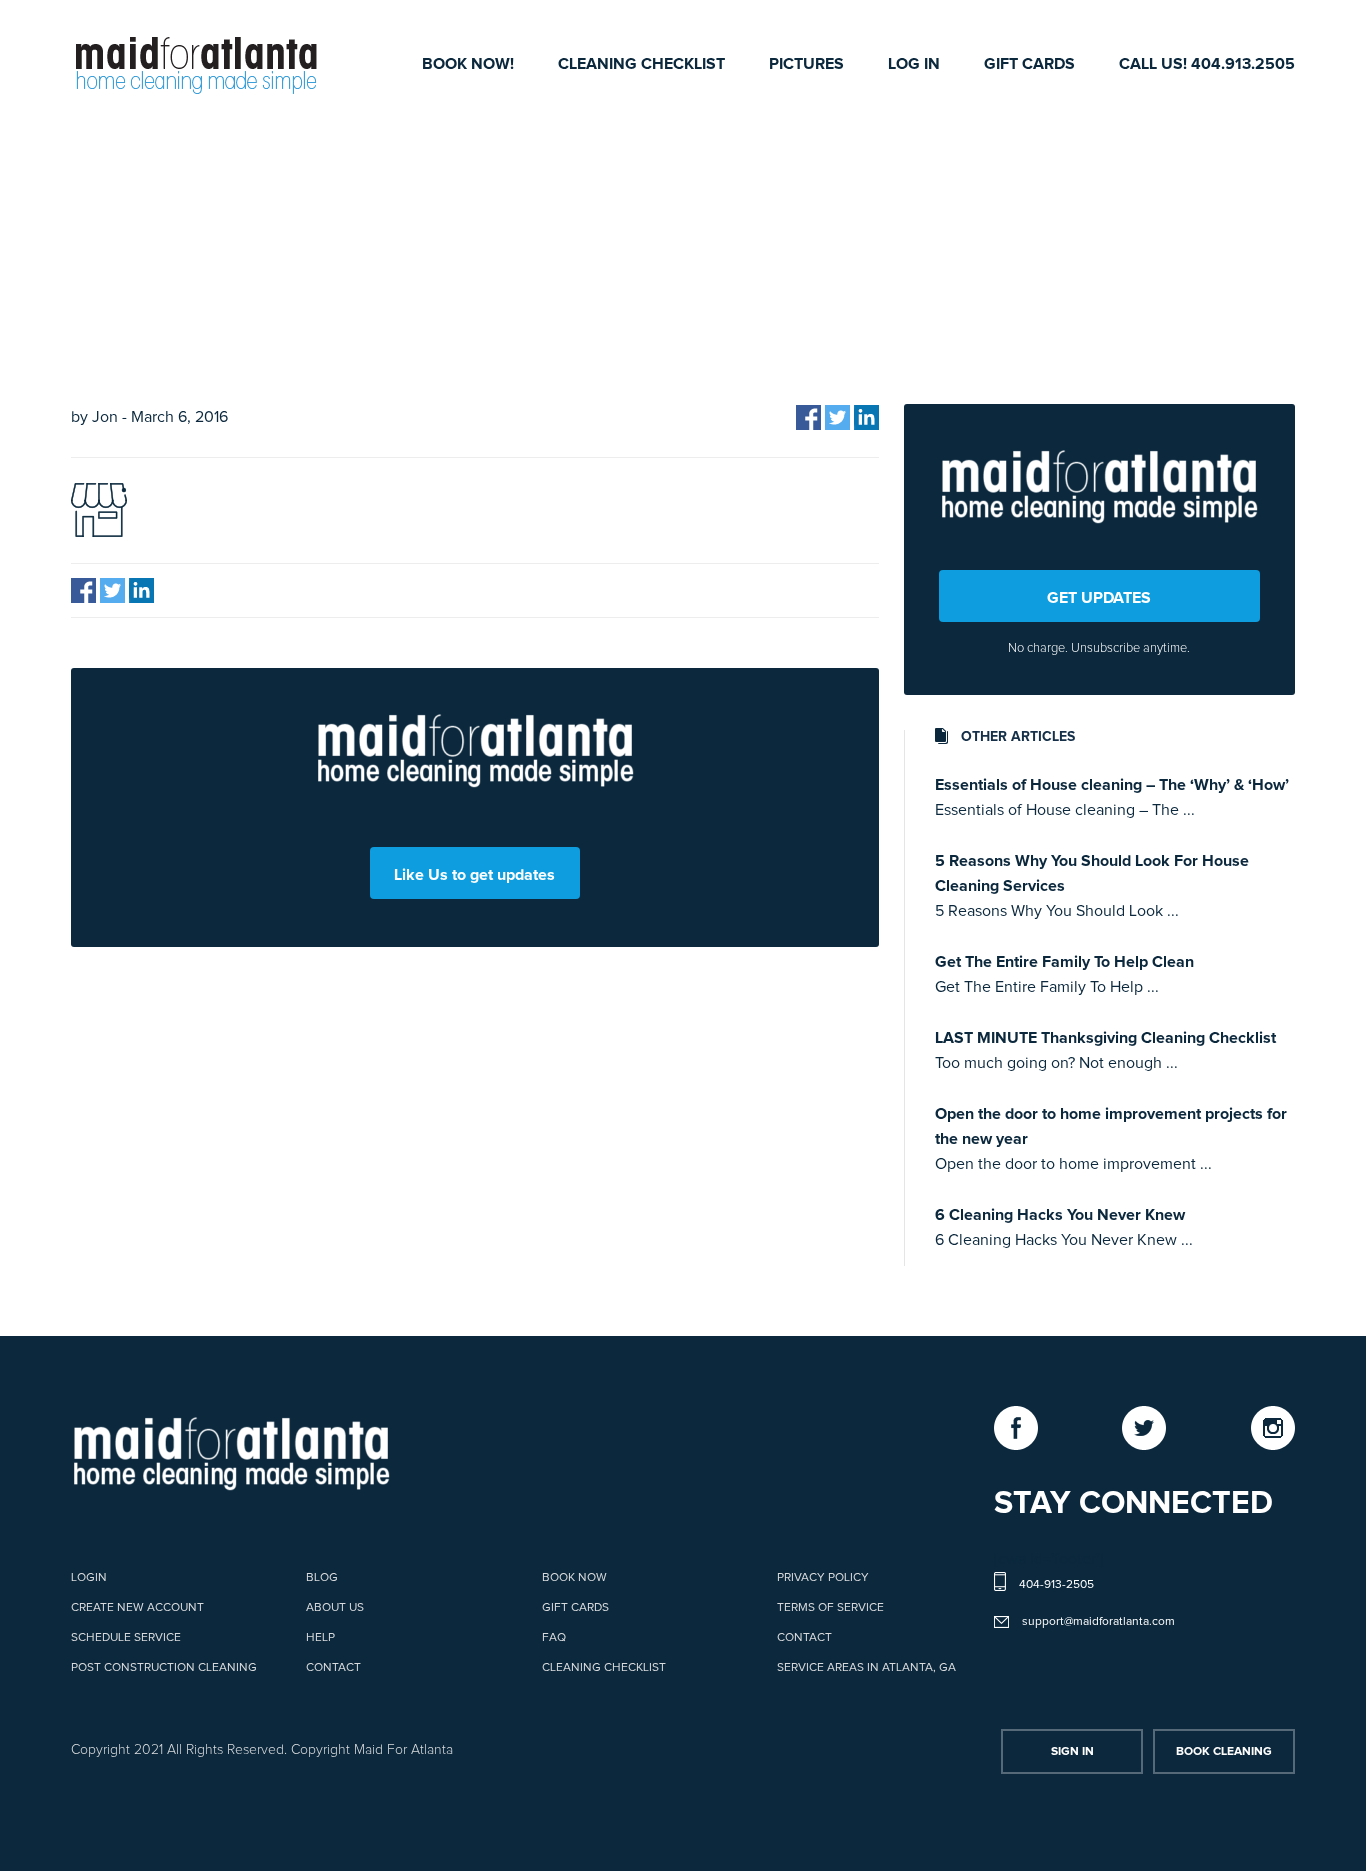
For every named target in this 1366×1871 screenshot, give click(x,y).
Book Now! (468, 64)
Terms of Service (830, 1608)
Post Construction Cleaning (164, 1668)
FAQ (554, 1638)
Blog (322, 1578)
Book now (574, 1578)
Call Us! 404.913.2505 (1207, 64)
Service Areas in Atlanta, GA (866, 1668)
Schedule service (126, 1638)
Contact (333, 1668)
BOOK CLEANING (1224, 1752)
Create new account (137, 1608)
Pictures (806, 64)
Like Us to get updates (474, 875)
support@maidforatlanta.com (1098, 1622)
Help (320, 1638)
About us (335, 1608)
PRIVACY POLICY (823, 1578)
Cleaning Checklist (641, 64)
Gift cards (1029, 64)
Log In (914, 64)
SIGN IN (1072, 1752)
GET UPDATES (1099, 598)
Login (89, 1578)
